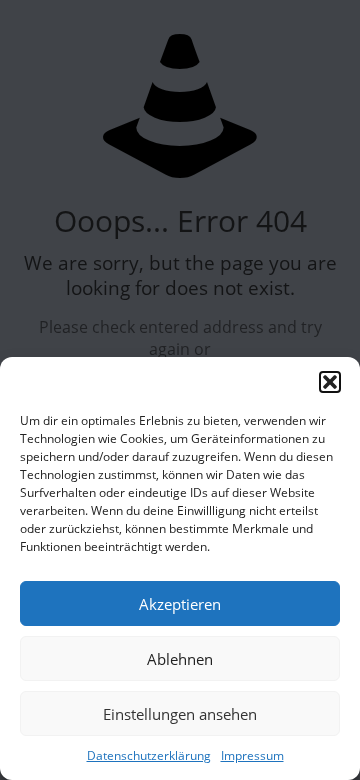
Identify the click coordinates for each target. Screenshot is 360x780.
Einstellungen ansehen (180, 714)
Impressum (252, 755)
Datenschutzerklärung (149, 755)
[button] (330, 382)
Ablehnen (180, 659)
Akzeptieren (180, 604)
